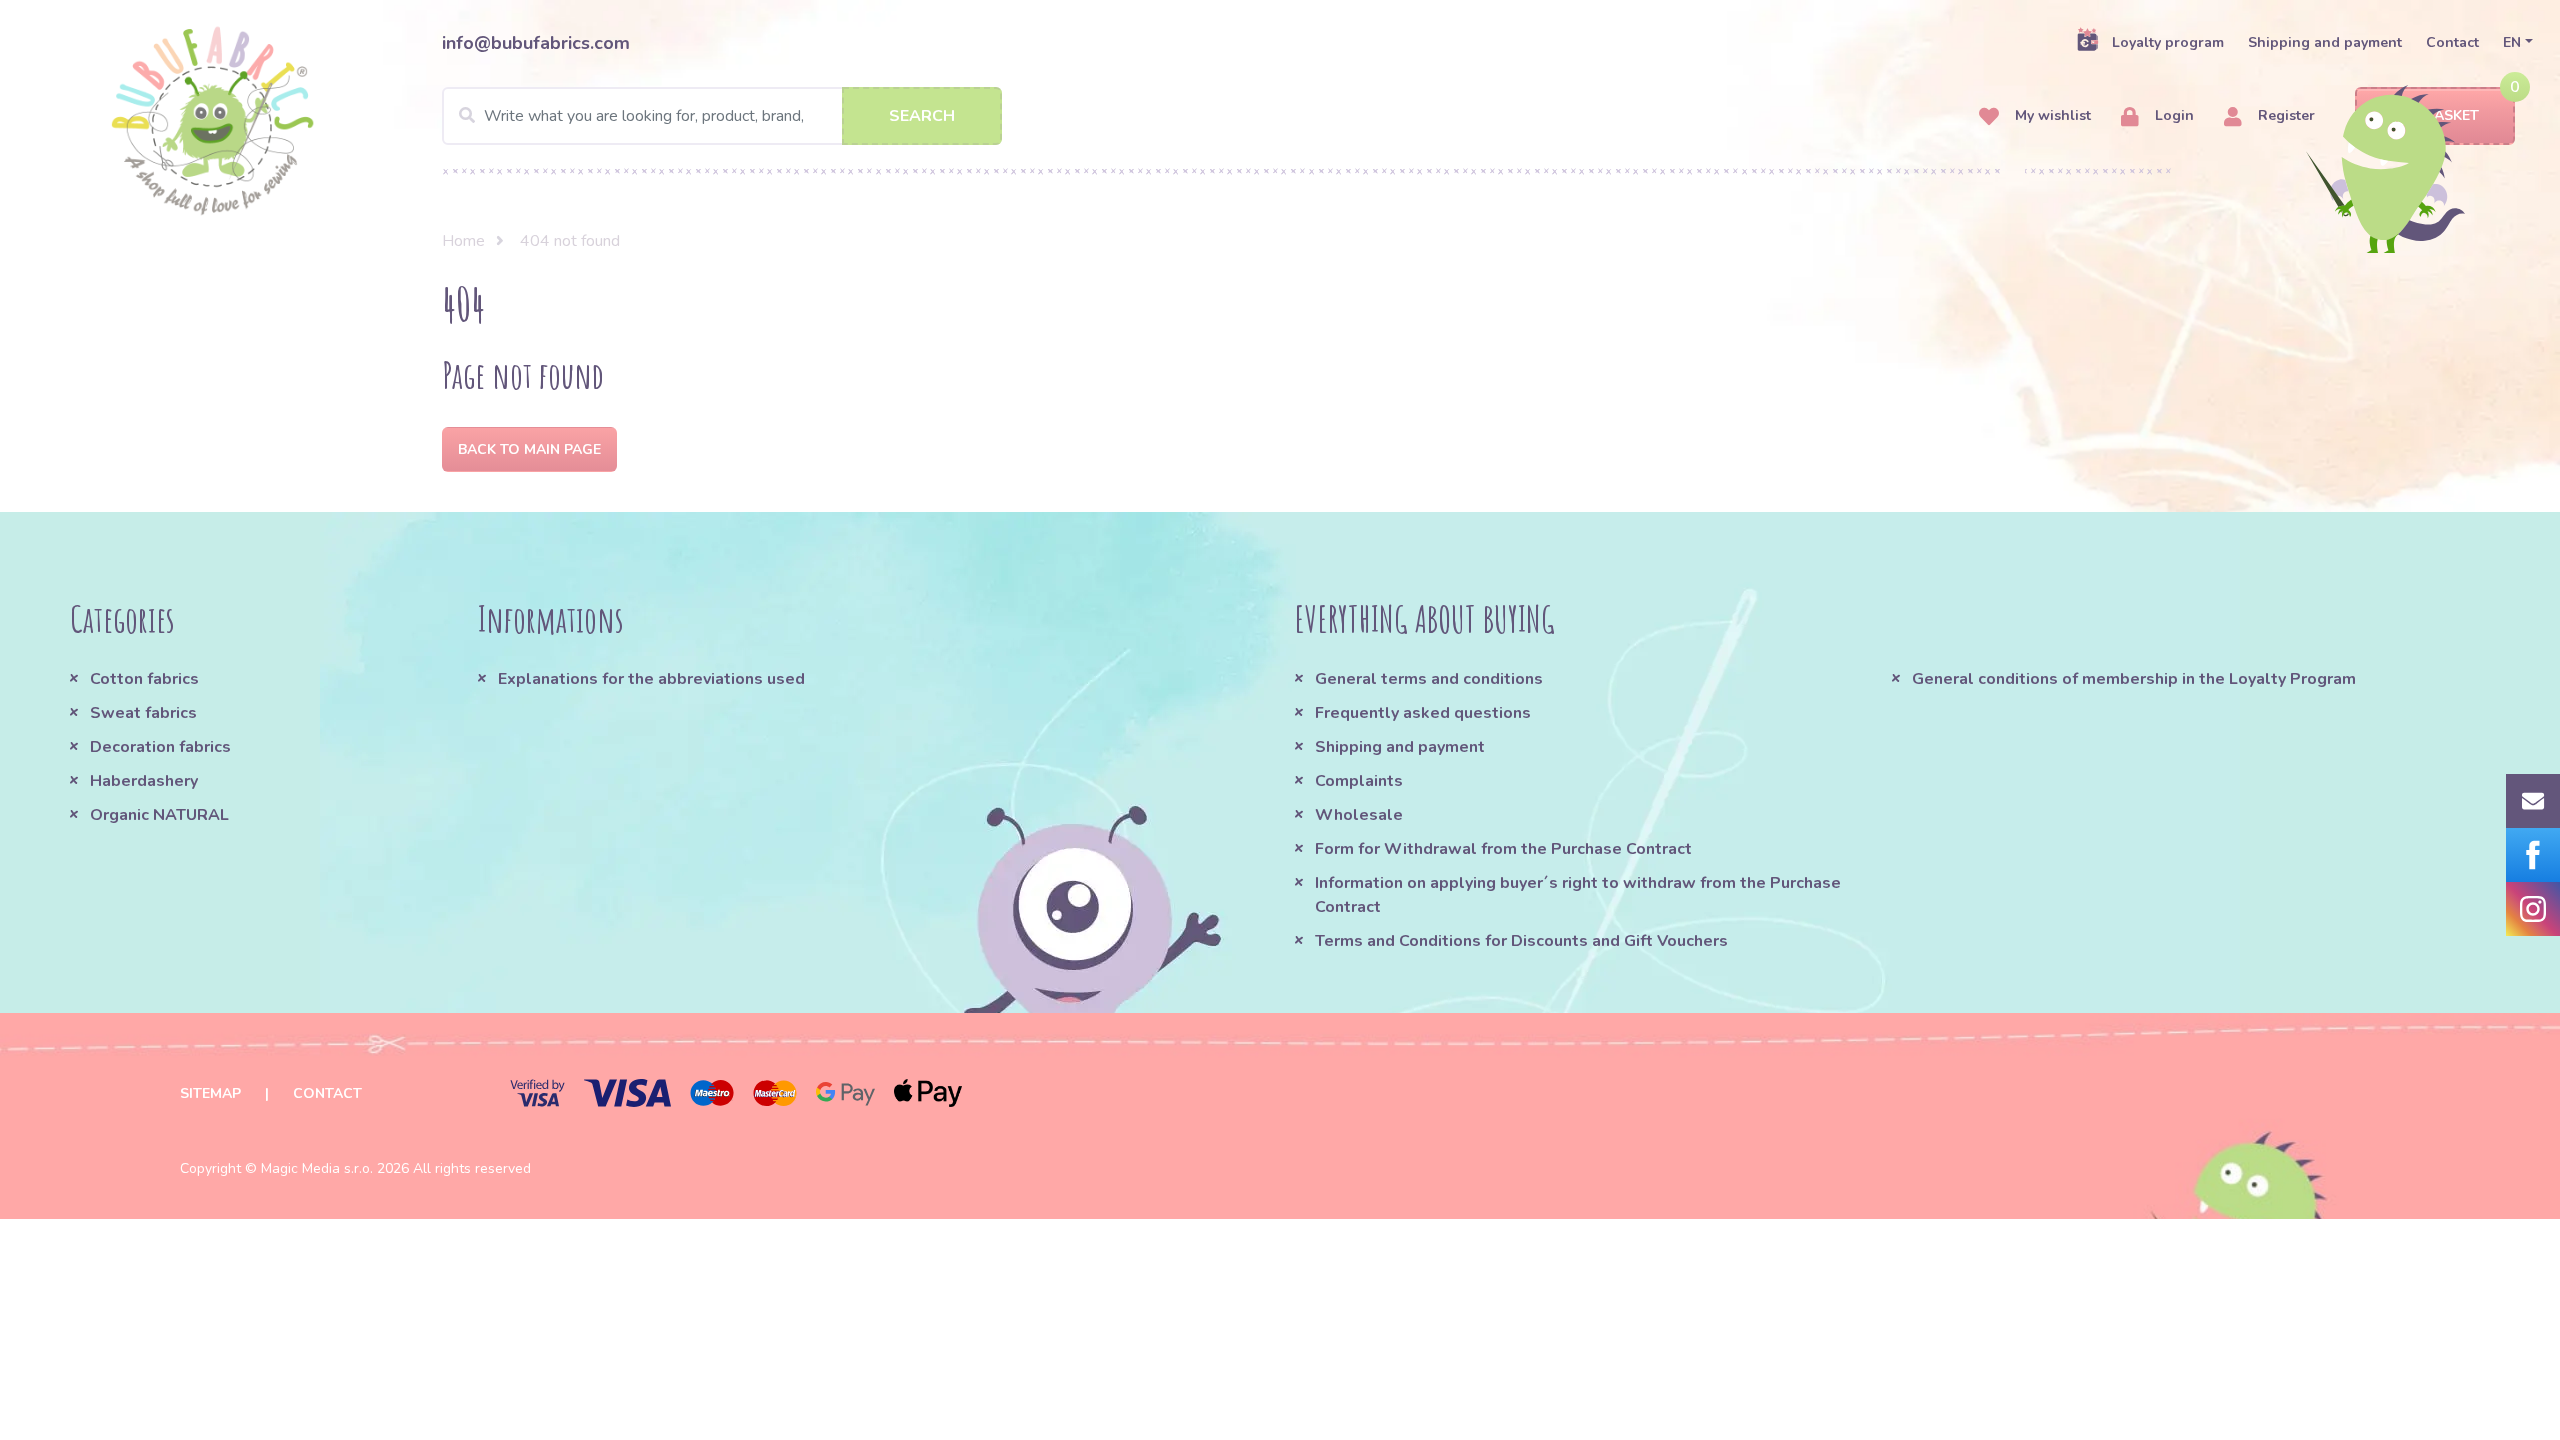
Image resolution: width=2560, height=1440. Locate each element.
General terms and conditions (1429, 679)
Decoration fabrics (160, 747)
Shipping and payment (2325, 42)
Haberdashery (144, 781)
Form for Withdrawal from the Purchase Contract (1503, 849)
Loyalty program (2168, 42)
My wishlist (2051, 115)
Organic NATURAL (159, 815)
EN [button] (2512, 42)
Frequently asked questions (1423, 713)
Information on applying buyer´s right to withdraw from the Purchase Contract (1578, 895)
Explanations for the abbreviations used (651, 679)
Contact (2452, 42)
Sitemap (210, 1093)
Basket (2452, 115)
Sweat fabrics (143, 713)
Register (2284, 115)
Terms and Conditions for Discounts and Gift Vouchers (1521, 941)
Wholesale (1359, 815)
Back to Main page (529, 449)
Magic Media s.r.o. (317, 1168)
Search (922, 116)
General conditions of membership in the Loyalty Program (2134, 679)
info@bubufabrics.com (536, 43)
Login (2172, 115)
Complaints (1359, 781)
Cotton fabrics (144, 679)
